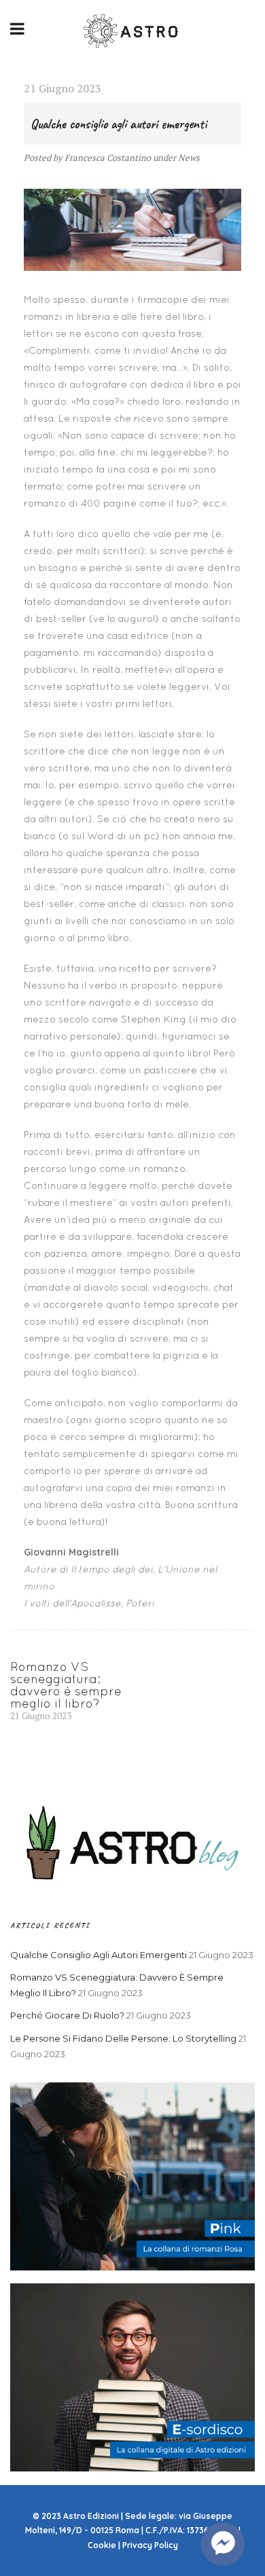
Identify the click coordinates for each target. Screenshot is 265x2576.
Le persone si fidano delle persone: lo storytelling (123, 2038)
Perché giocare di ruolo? (67, 2015)
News (189, 158)
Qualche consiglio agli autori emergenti (99, 1955)
